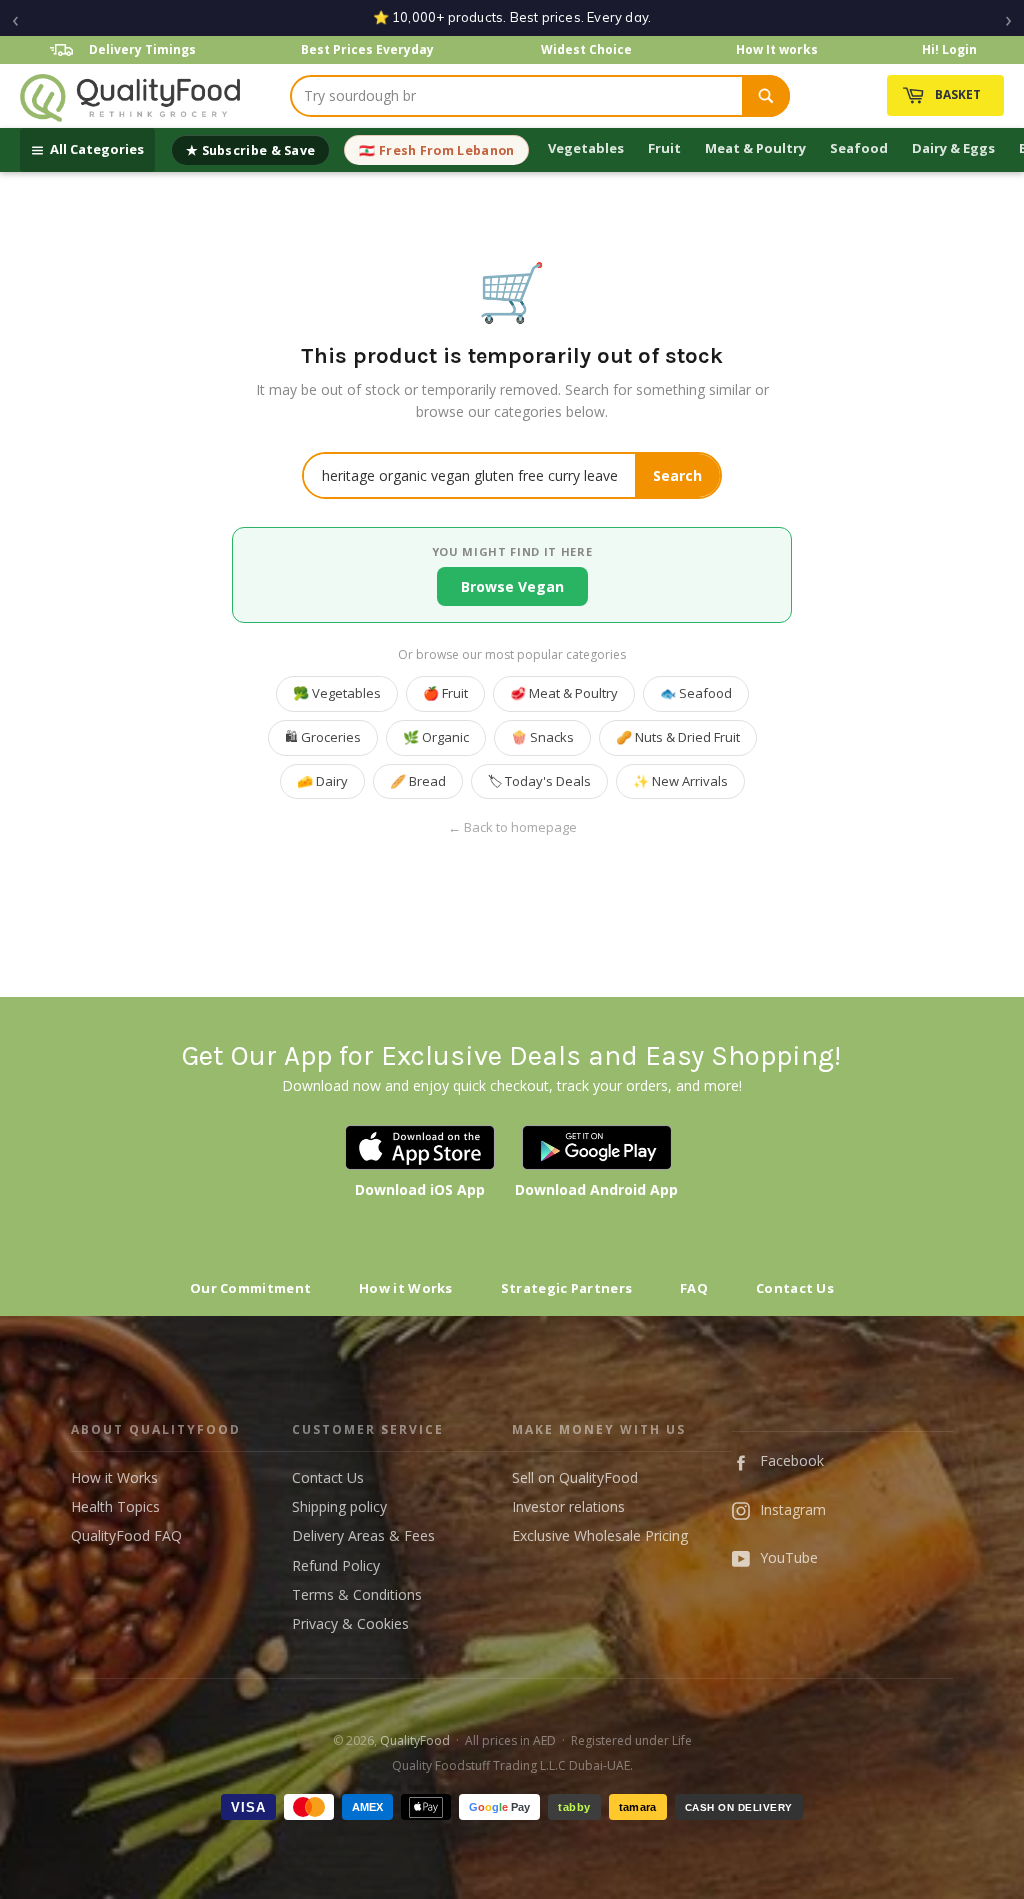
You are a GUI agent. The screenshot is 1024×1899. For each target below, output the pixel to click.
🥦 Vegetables (337, 693)
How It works (777, 49)
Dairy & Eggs (953, 148)
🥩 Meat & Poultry (564, 693)
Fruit (664, 148)
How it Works (406, 1288)
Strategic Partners (566, 1288)
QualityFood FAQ (126, 1535)
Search (677, 475)
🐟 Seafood (696, 693)
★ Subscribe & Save (250, 150)
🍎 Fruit (445, 693)
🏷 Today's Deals (539, 781)
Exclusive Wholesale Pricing (600, 1535)
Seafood (859, 148)
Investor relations (568, 1506)
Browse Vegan (512, 586)
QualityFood (415, 1740)
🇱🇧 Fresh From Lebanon (436, 150)
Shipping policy (339, 1506)
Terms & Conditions (357, 1594)
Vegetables (586, 148)
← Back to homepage (512, 827)
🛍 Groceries (323, 737)
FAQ (694, 1288)
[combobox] (517, 96)
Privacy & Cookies (350, 1623)
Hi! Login (949, 49)
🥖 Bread (418, 781)
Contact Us (795, 1288)
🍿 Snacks (542, 737)
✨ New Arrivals (680, 781)
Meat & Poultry (755, 148)
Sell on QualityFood (575, 1477)
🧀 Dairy (322, 781)
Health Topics (115, 1506)
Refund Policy (336, 1565)
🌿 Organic (436, 737)
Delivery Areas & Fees (363, 1535)
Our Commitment (250, 1288)
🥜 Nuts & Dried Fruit (678, 737)
